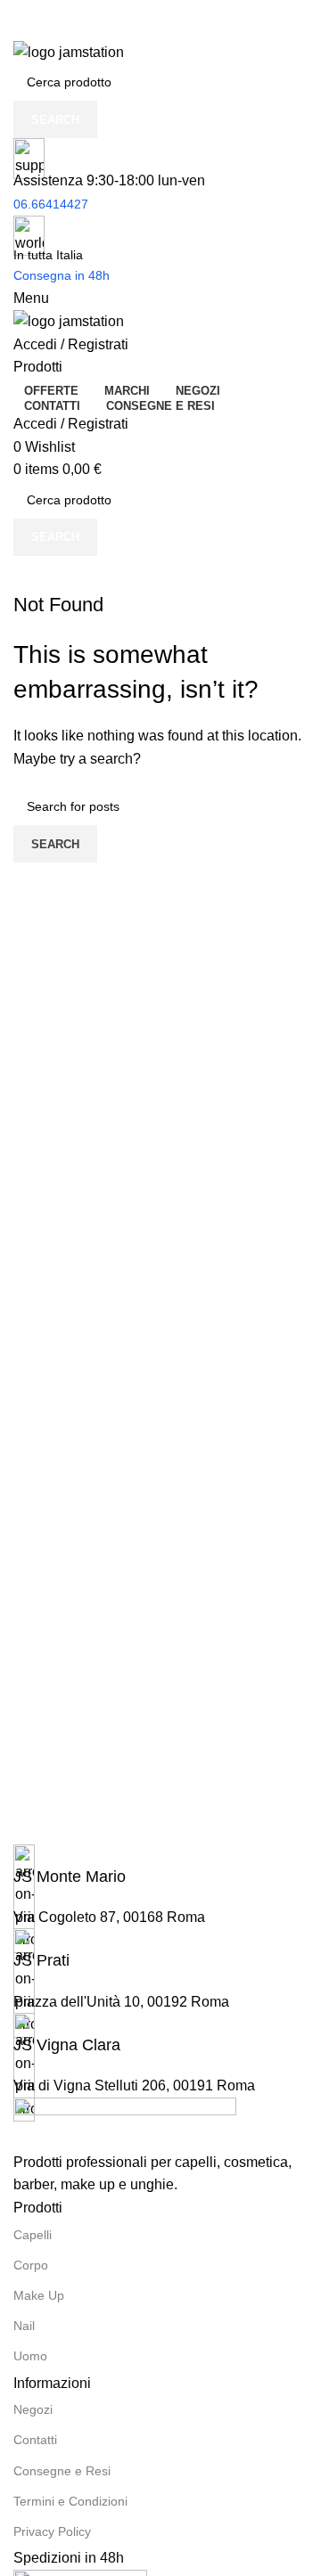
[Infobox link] (160, 1866)
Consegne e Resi (62, 2471)
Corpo (31, 2265)
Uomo (30, 2356)
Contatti (35, 2440)
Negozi (33, 2409)
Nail (24, 2326)
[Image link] (125, 2123)
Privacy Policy (52, 2531)
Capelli (33, 2235)
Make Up (39, 2295)
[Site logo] (69, 51)
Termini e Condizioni (70, 2501)
